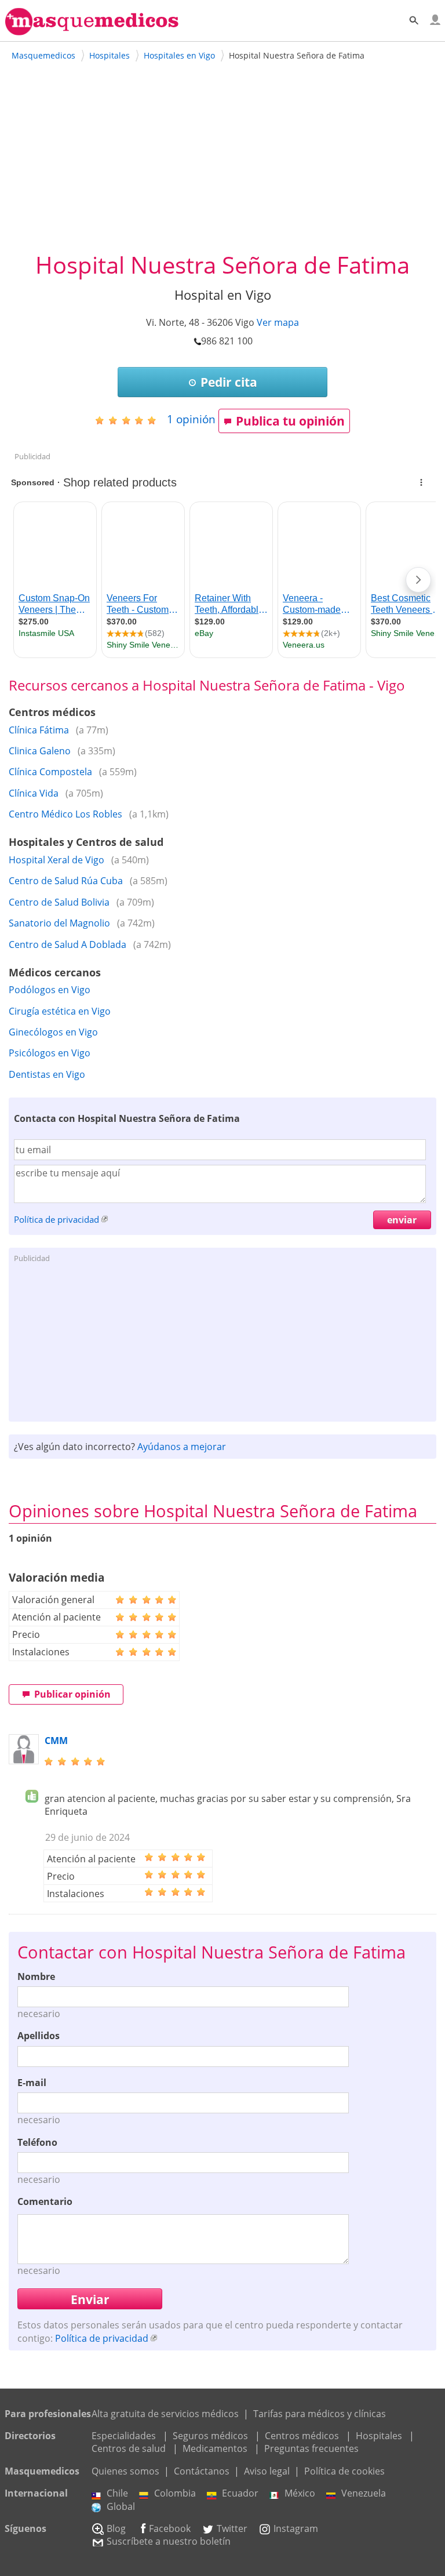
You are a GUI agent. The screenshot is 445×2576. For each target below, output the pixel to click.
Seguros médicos (210, 2436)
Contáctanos (202, 2471)
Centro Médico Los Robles (65, 814)
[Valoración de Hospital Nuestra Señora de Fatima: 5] (130, 420)
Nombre (36, 1976)
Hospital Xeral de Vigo (56, 860)
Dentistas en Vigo (47, 1074)
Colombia (175, 2493)
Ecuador (240, 2493)
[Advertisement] (223, 162)
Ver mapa (278, 322)
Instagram (296, 2528)
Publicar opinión (72, 1694)
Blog (116, 2528)
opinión (191, 419)
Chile (117, 2493)
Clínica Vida (34, 793)
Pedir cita (229, 382)
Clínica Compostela (50, 772)
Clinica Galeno (40, 751)
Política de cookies (344, 2471)
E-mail (32, 2083)
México (300, 2493)
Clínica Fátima (39, 730)
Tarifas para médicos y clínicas (320, 2414)
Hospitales (379, 2436)
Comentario (45, 2201)
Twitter (232, 2528)
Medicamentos (215, 2448)
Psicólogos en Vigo (50, 1053)
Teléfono (37, 2142)
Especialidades (124, 2436)
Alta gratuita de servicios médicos (165, 2414)
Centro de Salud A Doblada (68, 944)
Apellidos (39, 2036)
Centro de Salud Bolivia (59, 902)
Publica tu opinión (290, 421)
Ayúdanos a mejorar (182, 1447)
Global (121, 2506)
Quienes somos (125, 2471)
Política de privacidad (56, 1219)
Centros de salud (129, 2448)
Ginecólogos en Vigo (53, 1032)
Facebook (170, 2528)
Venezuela (364, 2493)
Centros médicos (302, 2436)
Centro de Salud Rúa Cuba (66, 881)
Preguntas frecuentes (311, 2448)
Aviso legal (267, 2471)
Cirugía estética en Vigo (60, 1011)
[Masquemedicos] (92, 30)
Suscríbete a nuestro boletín (169, 2541)
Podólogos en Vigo (50, 990)
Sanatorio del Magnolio (59, 923)
